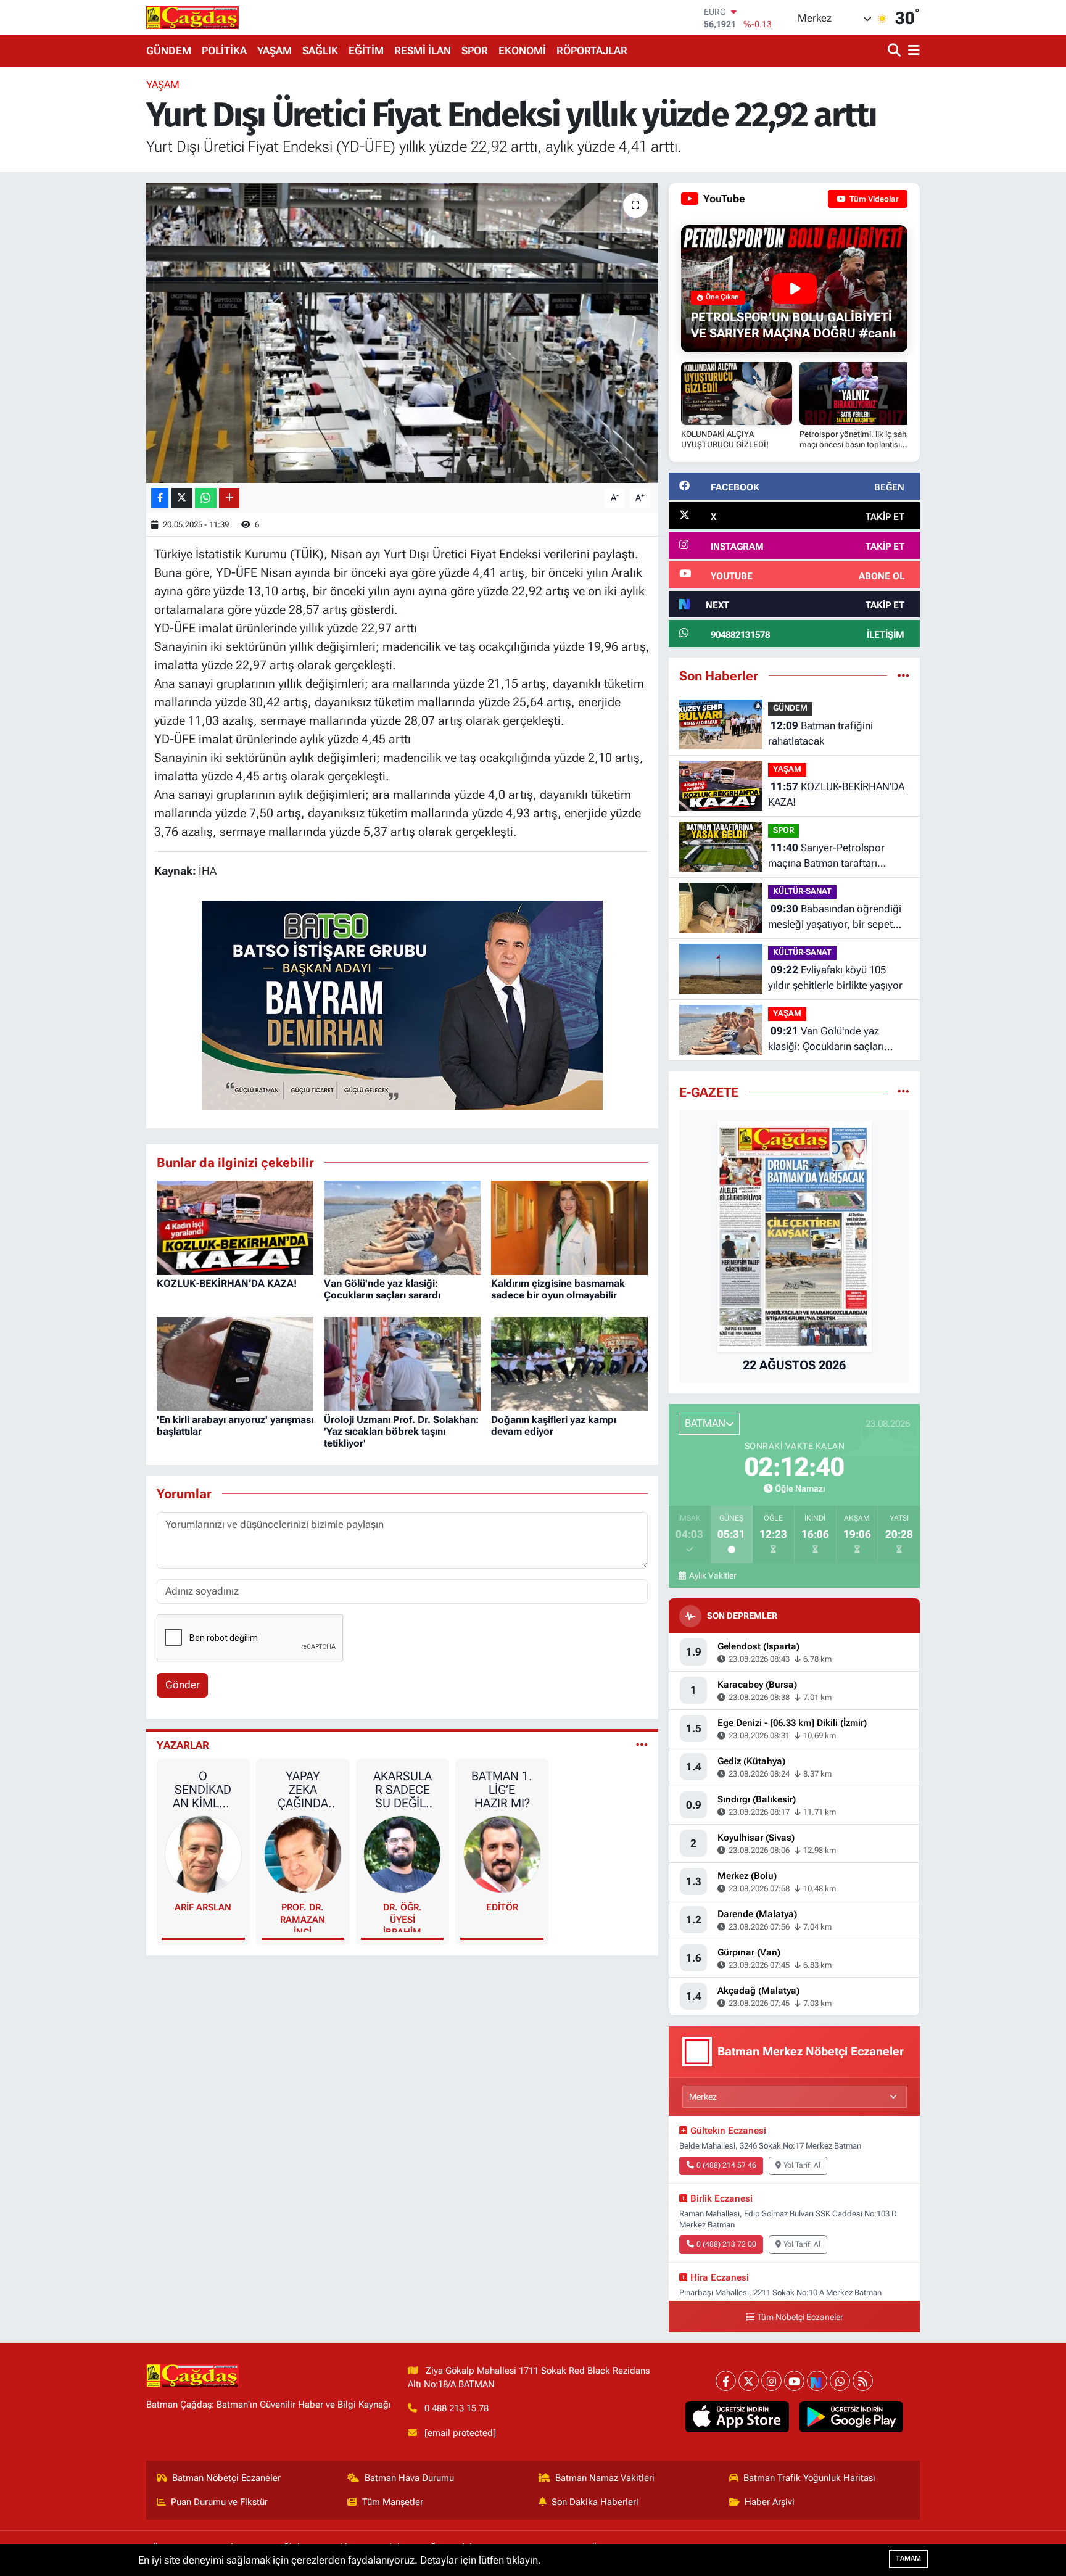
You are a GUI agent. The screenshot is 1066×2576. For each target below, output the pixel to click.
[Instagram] (771, 2381)
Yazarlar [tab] (183, 1745)
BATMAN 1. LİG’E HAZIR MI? (502, 1790)
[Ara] (895, 51)
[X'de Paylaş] (182, 498)
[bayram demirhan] (402, 1004)
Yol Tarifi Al (802, 2165)
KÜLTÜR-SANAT (802, 891)
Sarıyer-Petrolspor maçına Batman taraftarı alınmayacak (826, 857)
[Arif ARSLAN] (204, 1854)
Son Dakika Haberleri (595, 2502)
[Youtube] (794, 2381)
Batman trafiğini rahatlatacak (820, 733)
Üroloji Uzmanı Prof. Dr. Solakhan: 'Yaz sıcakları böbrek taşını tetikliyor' (401, 1431)
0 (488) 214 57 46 (726, 2165)
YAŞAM (275, 51)
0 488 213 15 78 (457, 2408)
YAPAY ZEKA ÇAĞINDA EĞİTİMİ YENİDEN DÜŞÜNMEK (303, 1790)
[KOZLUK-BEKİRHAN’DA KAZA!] (235, 1227)
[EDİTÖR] (502, 1854)
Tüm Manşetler (393, 2502)
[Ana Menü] (912, 51)
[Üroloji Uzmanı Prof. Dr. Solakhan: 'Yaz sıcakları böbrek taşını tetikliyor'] (402, 1363)
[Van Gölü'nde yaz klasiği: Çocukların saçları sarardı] (402, 1227)
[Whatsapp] (840, 2381)
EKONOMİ (522, 51)
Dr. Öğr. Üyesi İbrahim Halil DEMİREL (403, 1917)
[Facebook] (726, 2381)
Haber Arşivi (770, 2502)
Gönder (183, 1685)
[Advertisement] (92, 262)
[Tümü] (903, 675)
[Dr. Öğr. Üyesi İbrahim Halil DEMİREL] (402, 1854)
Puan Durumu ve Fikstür (219, 2502)
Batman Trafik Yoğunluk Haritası (809, 2478)
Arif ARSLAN (203, 1907)
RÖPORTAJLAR (592, 51)
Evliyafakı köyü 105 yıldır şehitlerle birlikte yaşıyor (835, 978)
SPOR (475, 51)
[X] (749, 2381)
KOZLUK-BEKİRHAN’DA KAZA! (227, 1283)
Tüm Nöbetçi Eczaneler (800, 2317)
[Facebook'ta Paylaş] (160, 498)
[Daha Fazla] (229, 498)
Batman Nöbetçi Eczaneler (226, 2478)
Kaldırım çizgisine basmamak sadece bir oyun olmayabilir (558, 1289)
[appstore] (738, 2417)
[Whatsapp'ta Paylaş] (206, 498)
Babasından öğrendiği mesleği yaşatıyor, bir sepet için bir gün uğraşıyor (835, 918)
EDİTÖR (502, 1907)
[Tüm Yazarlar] (642, 1745)
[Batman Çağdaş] (192, 17)
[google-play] (852, 2417)
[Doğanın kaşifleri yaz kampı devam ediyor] (569, 1363)
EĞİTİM (366, 51)
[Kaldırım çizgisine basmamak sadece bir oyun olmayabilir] (569, 1227)
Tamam (908, 2558)
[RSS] (863, 2381)
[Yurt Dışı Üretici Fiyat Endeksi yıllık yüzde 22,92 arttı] (403, 333)
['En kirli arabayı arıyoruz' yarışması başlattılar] (235, 1363)
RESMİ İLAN (423, 51)
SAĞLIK (320, 51)
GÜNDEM (169, 51)
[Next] (817, 2381)
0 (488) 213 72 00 (726, 2244)
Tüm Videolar (873, 199)
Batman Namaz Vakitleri (605, 2478)
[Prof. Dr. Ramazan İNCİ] (303, 1854)
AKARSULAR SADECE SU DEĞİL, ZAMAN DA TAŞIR (402, 1790)
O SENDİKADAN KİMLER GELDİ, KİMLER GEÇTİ (203, 1790)
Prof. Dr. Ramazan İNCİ (303, 1917)
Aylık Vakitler (713, 1575)
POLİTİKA (224, 51)
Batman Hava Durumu (409, 2478)
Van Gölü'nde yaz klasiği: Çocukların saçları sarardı (382, 1289)
